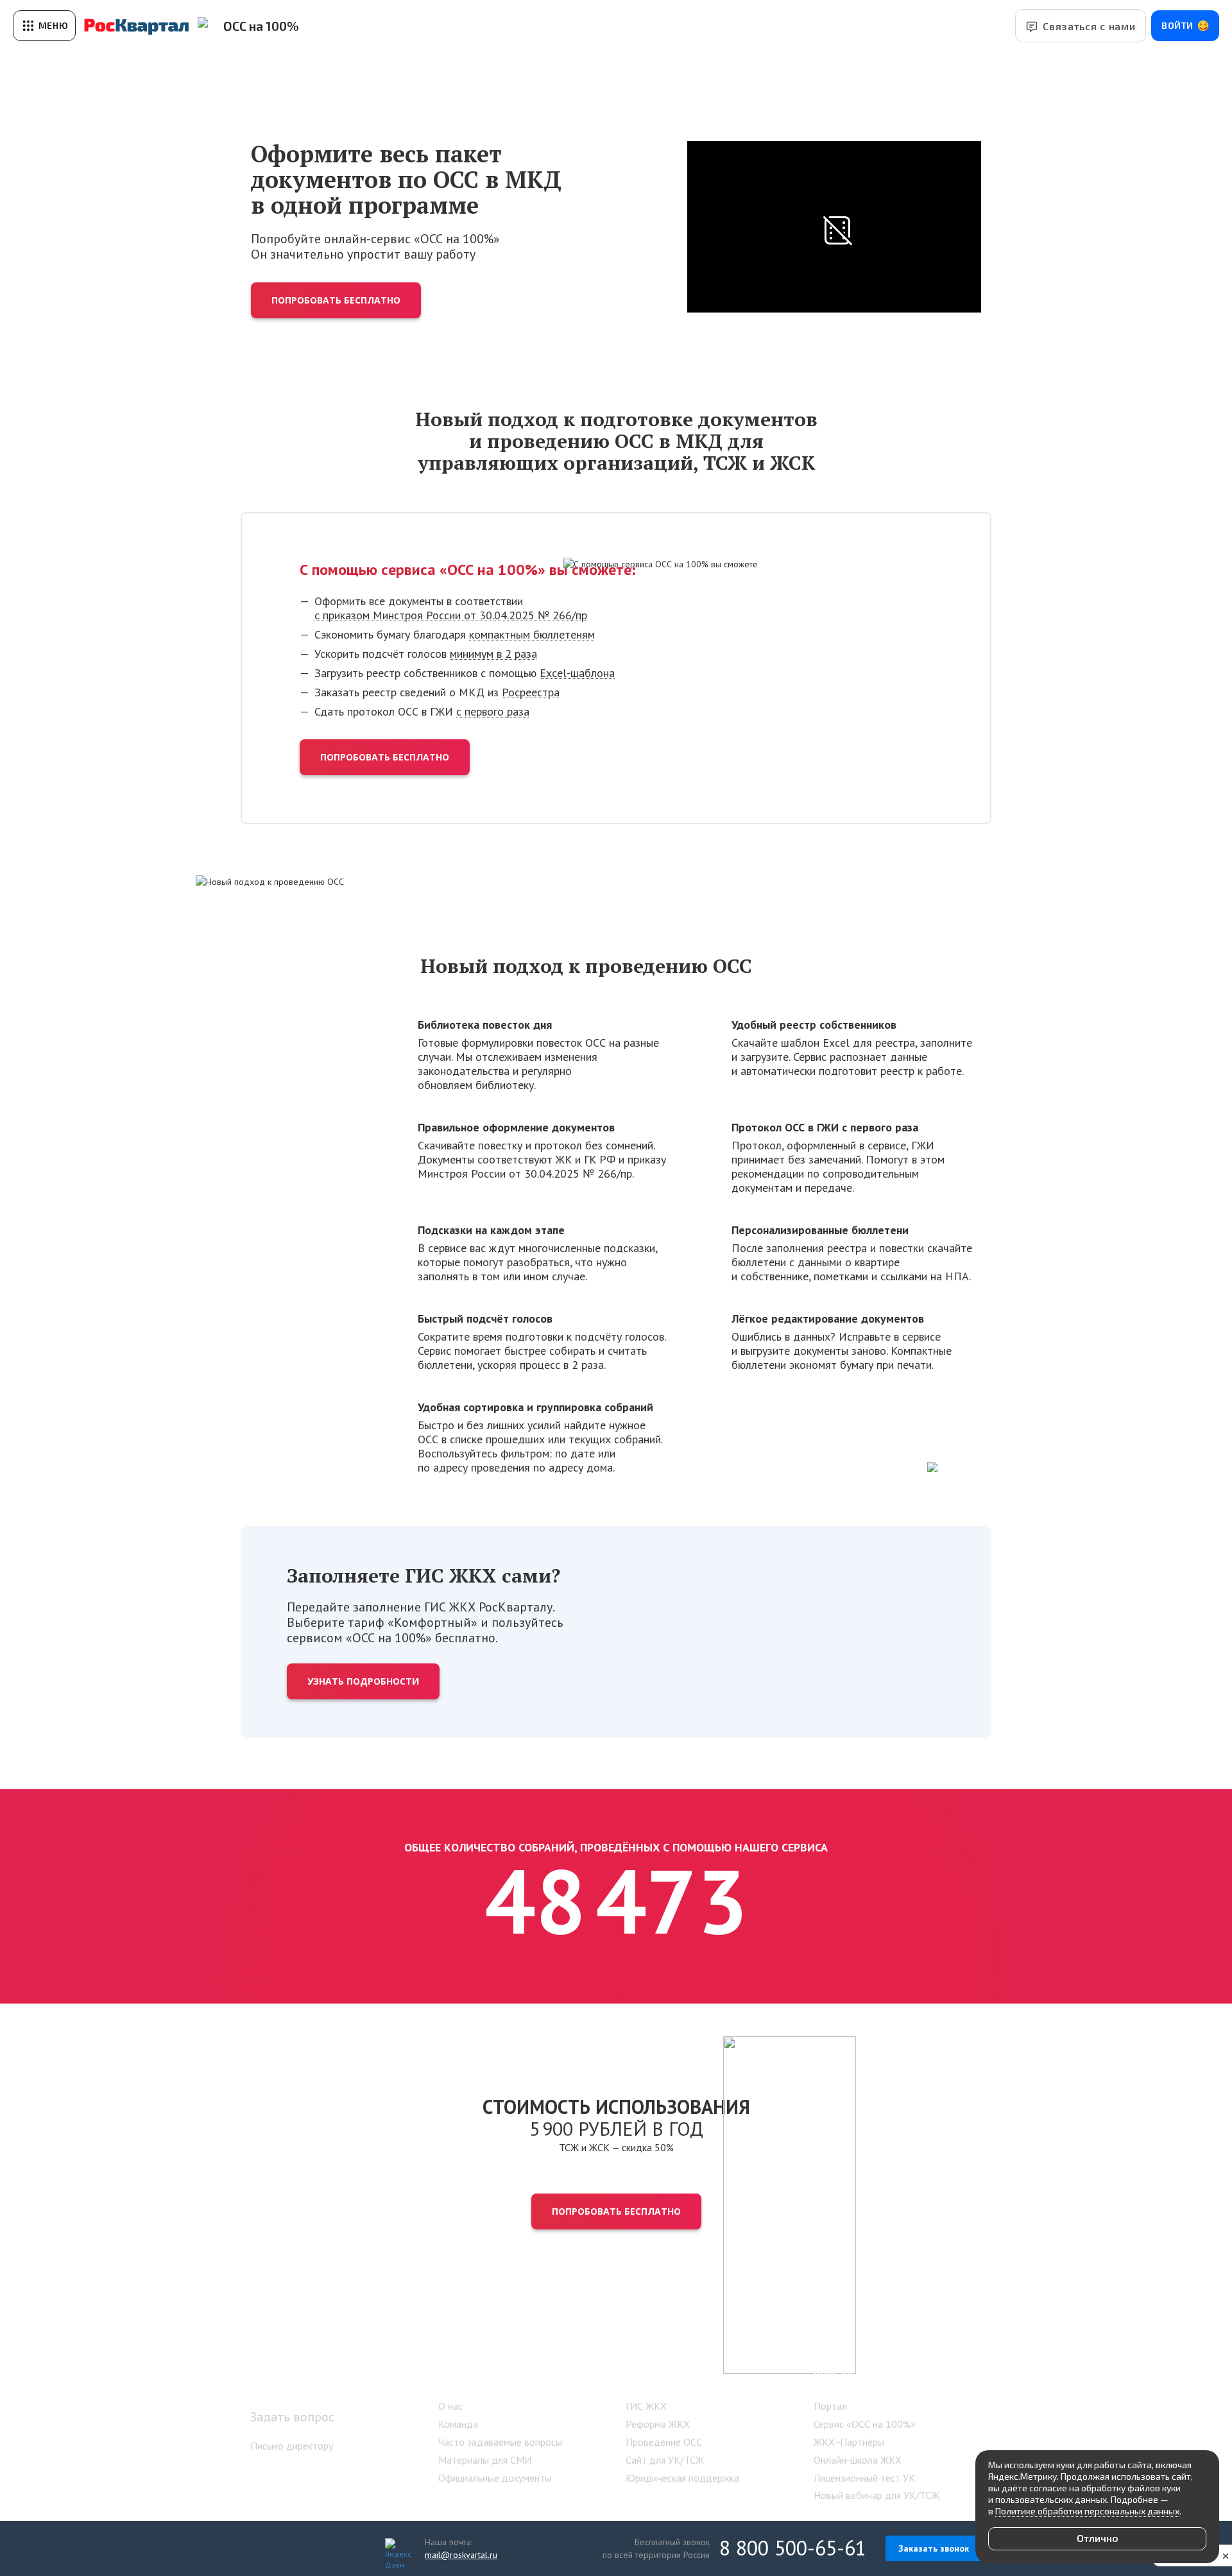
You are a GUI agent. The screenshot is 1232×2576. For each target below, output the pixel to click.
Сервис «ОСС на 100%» (865, 2424)
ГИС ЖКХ (646, 2406)
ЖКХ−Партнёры (849, 2442)
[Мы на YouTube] (314, 2548)
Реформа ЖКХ (658, 2424)
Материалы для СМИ (485, 2460)
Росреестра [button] (531, 692)
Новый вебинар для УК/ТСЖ (877, 2495)
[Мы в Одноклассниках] (287, 2548)
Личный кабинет (305, 2378)
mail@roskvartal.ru (461, 2555)
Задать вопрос (292, 2417)
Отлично (1098, 2538)
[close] (1226, 2555)
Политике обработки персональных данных (1087, 2511)
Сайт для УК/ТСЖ (665, 2460)
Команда (458, 2424)
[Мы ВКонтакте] (261, 2548)
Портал (830, 2406)
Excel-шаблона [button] (577, 673)
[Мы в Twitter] (341, 2548)
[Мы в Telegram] (368, 2548)
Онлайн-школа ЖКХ (858, 2460)
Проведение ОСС (664, 2442)
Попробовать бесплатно (336, 300)
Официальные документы (495, 2478)
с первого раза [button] (493, 711)
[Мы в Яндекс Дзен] (395, 2548)
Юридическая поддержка (682, 2478)
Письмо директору (292, 2446)
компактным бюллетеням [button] (532, 634)
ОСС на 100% (261, 26)
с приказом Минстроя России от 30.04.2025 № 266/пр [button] (451, 615)
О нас (450, 2406)
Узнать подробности (363, 1681)
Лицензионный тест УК (864, 2478)
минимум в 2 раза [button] (493, 654)
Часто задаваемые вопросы (500, 2442)
